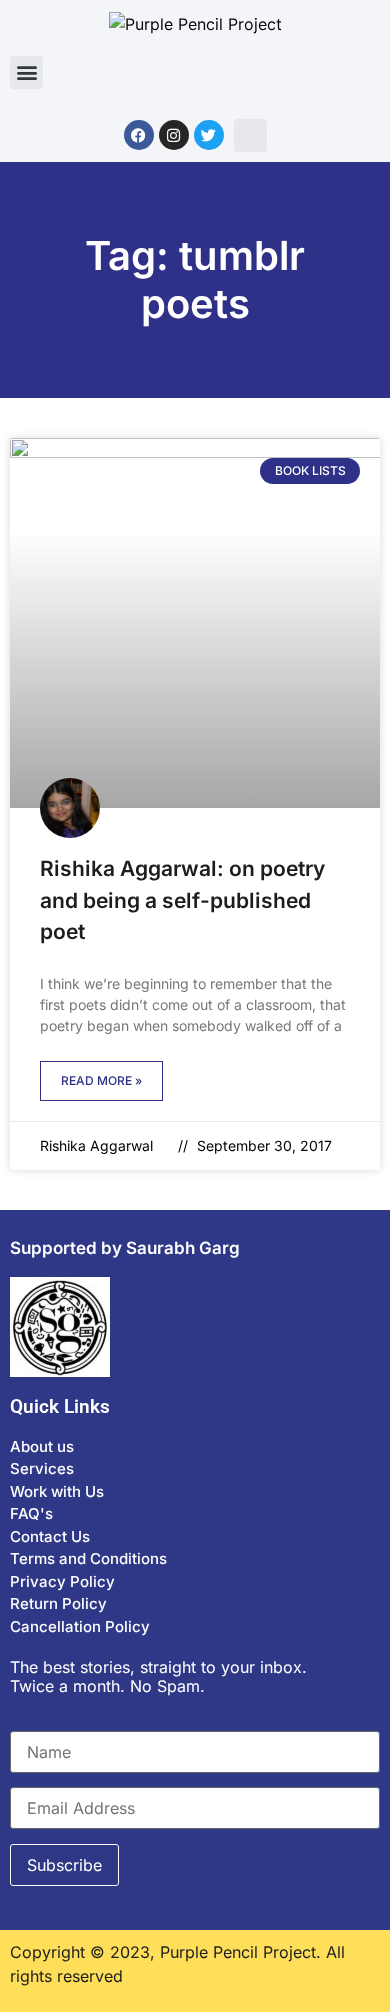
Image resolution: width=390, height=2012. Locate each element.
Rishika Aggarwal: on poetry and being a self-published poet (182, 900)
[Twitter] (209, 135)
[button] (26, 72)
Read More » (101, 1080)
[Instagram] (174, 135)
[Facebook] (139, 135)
